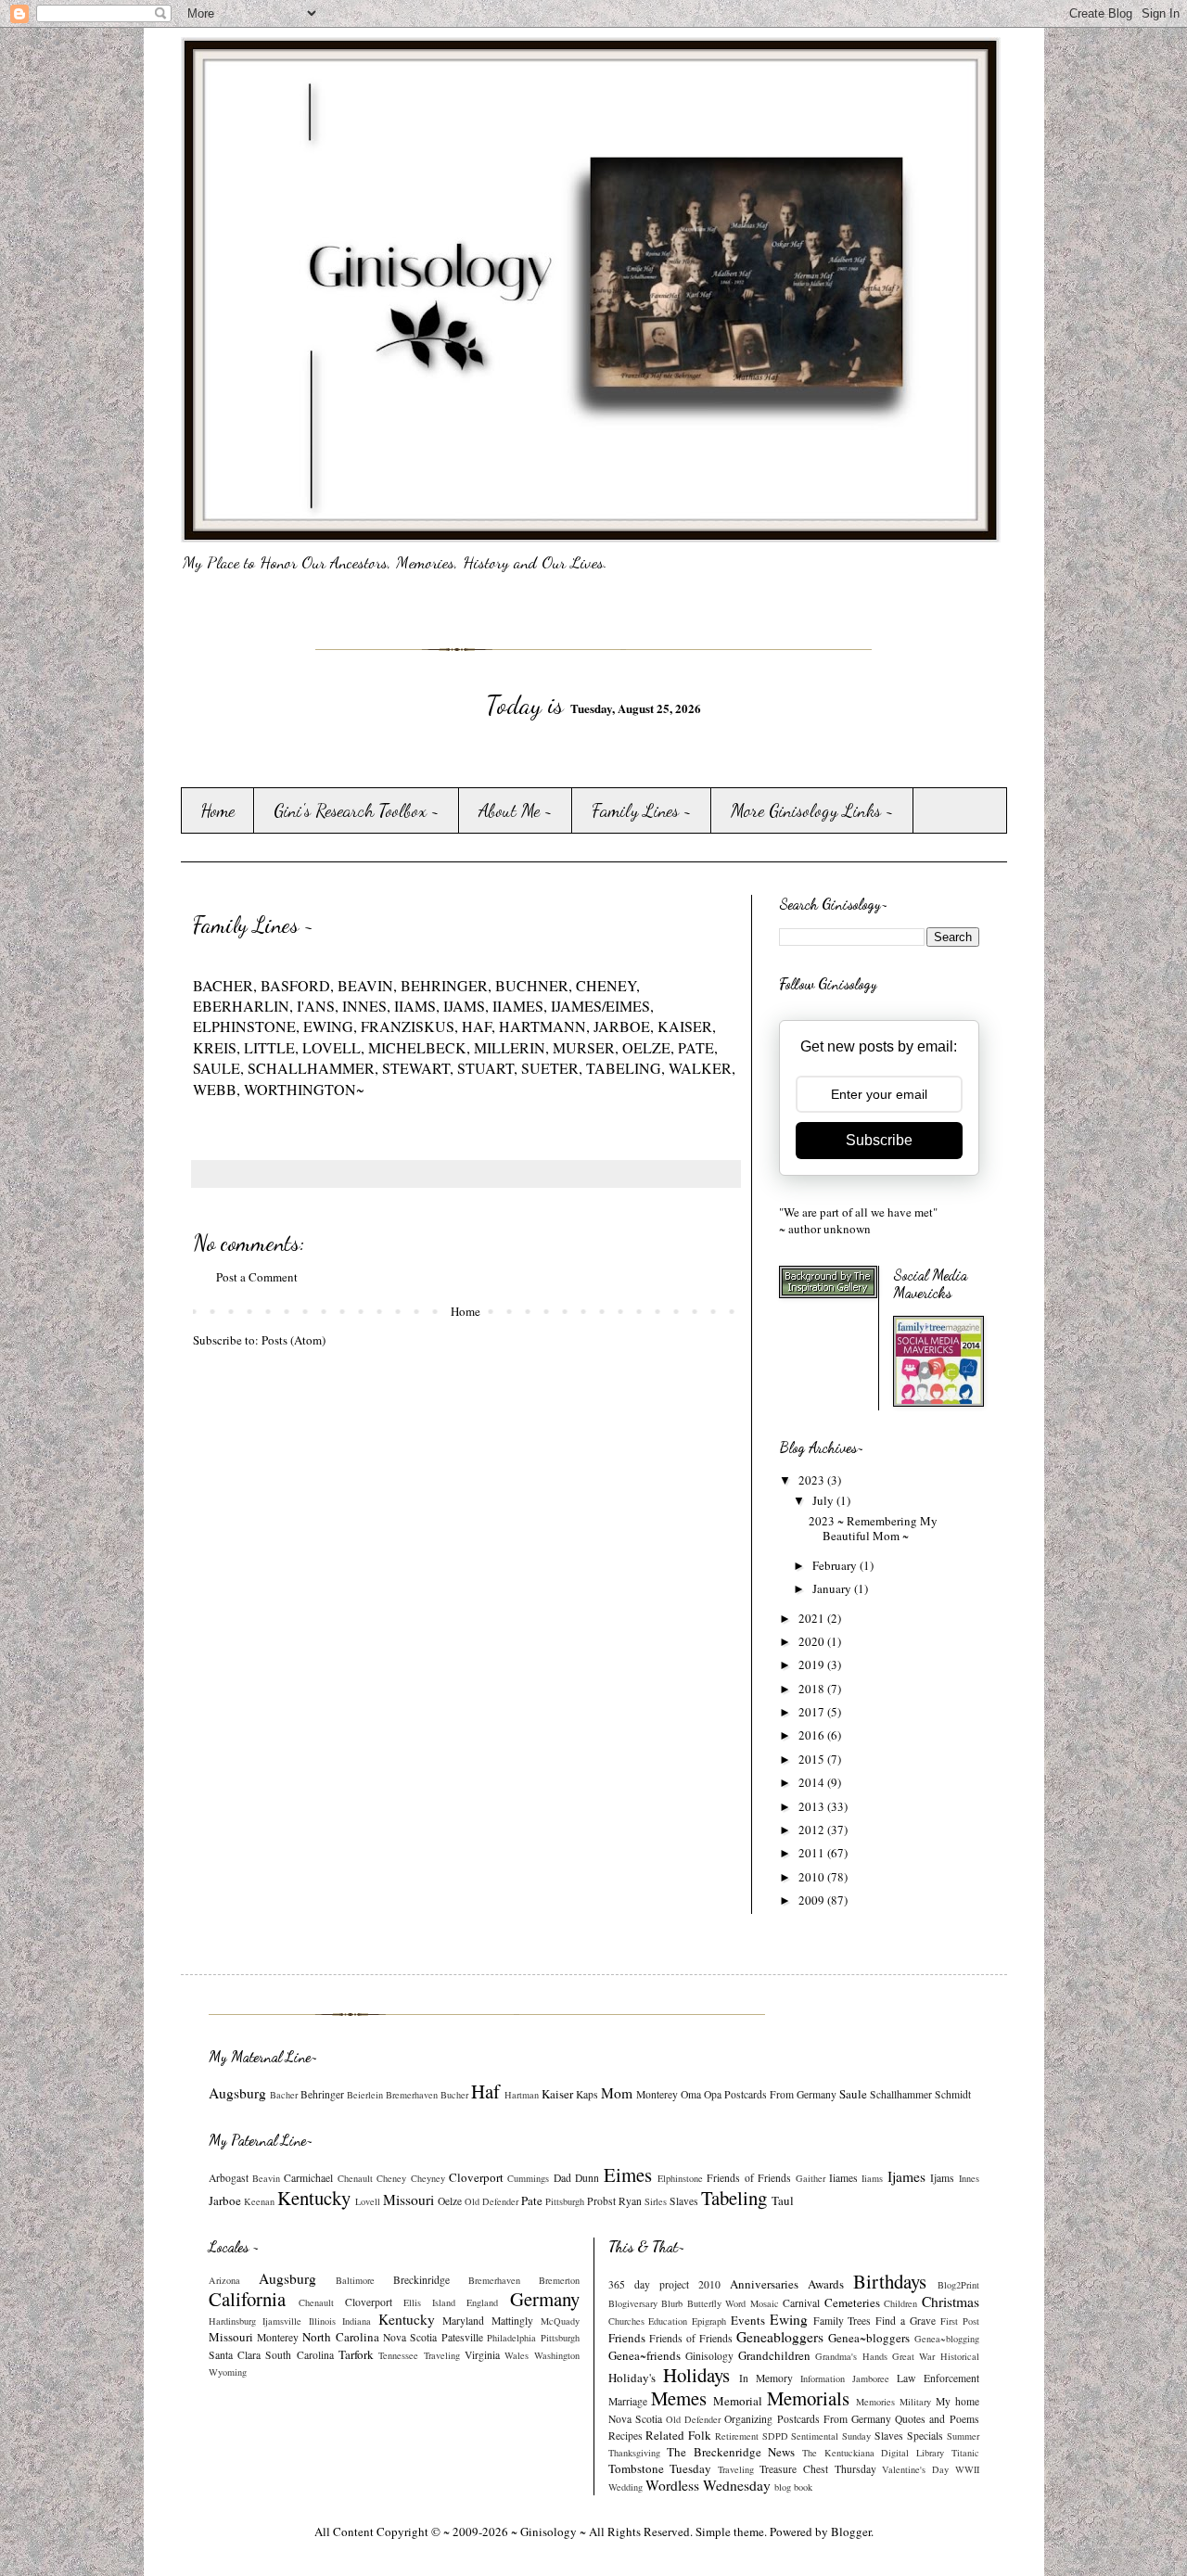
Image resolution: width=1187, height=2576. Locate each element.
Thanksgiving (634, 2453)
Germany (545, 2299)
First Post (960, 2321)
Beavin (266, 2178)
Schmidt (953, 2094)
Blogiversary (633, 2303)
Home (217, 810)
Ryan (630, 2201)
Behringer (322, 2094)
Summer (963, 2436)
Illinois (322, 2321)
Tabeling (734, 2198)
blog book (793, 2487)
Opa (713, 2094)
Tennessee (398, 2355)
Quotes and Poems (937, 2419)
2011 (813, 1853)
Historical (960, 2356)
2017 (813, 1712)
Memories (875, 2402)
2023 (813, 1480)
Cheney (391, 2178)
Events (748, 2320)
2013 (813, 1806)
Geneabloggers (780, 2337)
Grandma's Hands (851, 2356)
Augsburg (237, 2093)
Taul (783, 2200)
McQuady (560, 2321)
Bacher (284, 2095)
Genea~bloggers (869, 2338)
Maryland (463, 2321)
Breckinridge (421, 2280)
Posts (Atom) (294, 1340)
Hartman (522, 2095)
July (824, 1500)
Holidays (696, 2375)
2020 (813, 1641)
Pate (532, 2200)
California (247, 2299)
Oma (691, 2094)
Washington (557, 2355)
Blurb (672, 2303)
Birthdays (890, 2281)
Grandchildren (774, 2355)
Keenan (259, 2201)
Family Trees (842, 2321)
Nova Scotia (410, 2337)
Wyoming (228, 2372)
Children (900, 2303)
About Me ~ (516, 810)
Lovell (368, 2201)
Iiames (843, 2178)
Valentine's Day (915, 2469)
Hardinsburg (232, 2321)
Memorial (738, 2401)
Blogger (851, 2531)
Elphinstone (680, 2178)
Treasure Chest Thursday (817, 2469)
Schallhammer (901, 2094)
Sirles (656, 2201)
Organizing (748, 2419)
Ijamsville (282, 2321)
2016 (813, 1735)
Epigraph (709, 2321)
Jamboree (871, 2378)
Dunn (587, 2178)
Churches (626, 2321)
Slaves (684, 2201)
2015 (813, 1759)
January (833, 1588)
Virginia (482, 2355)
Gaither (810, 2178)
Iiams (872, 2178)
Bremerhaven (412, 2095)
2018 (813, 1689)
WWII (967, 2469)
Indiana (357, 2321)
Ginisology (709, 2356)
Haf (485, 2091)
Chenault (355, 2178)
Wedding (625, 2487)
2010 (813, 1877)
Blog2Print (958, 2285)
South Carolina (299, 2355)
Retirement (737, 2436)
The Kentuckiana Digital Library (873, 2453)
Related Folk (678, 2435)
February (836, 1565)
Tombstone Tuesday (660, 2468)
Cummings (528, 2178)
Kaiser (557, 2094)
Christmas (951, 2302)
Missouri (408, 2200)
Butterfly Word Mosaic (733, 2303)
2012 (813, 1830)
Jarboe (225, 2200)
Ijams (942, 2178)
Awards (826, 2284)
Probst (601, 2201)
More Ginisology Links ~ (812, 810)
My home (957, 2401)
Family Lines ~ (642, 810)
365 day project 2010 (664, 2284)
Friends (627, 2338)
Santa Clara (235, 2355)
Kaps (587, 2094)
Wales (517, 2355)
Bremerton (559, 2280)
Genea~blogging (947, 2339)
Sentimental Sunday (831, 2436)
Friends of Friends (749, 2178)
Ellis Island (429, 2302)
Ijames (906, 2176)
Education (668, 2321)
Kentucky (314, 2198)
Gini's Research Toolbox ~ (357, 810)
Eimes (628, 2174)
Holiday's (632, 2378)
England (482, 2302)
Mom (617, 2093)
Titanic (965, 2453)
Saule (853, 2094)
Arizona (224, 2280)
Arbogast (229, 2178)
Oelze (450, 2201)
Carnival (801, 2303)
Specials (925, 2436)
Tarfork (356, 2354)
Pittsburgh (565, 2201)
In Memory (766, 2378)
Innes (969, 2178)
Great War (913, 2356)
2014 (813, 1782)
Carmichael (308, 2178)
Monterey (657, 2094)
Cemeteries (852, 2302)
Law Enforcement (938, 2378)
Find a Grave (906, 2321)
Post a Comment (257, 1277)
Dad (562, 2178)
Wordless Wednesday (708, 2485)
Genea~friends (645, 2355)
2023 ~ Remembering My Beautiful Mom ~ (873, 1528)
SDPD (775, 2436)
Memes (679, 2398)
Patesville (462, 2337)
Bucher (454, 2095)
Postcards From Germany (780, 2094)
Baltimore (355, 2280)
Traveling (442, 2355)
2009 (813, 1900)
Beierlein (365, 2095)
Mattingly (512, 2321)
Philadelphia (511, 2338)
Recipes (625, 2436)
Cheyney (428, 2178)
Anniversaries (764, 2284)
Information (823, 2378)
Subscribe (879, 1140)
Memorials (808, 2398)
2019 (813, 1664)
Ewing (789, 2319)
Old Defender (491, 2201)
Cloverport (476, 2177)
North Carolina (340, 2337)
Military (915, 2402)
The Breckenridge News (731, 2452)
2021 (813, 1618)
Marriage (628, 2401)
